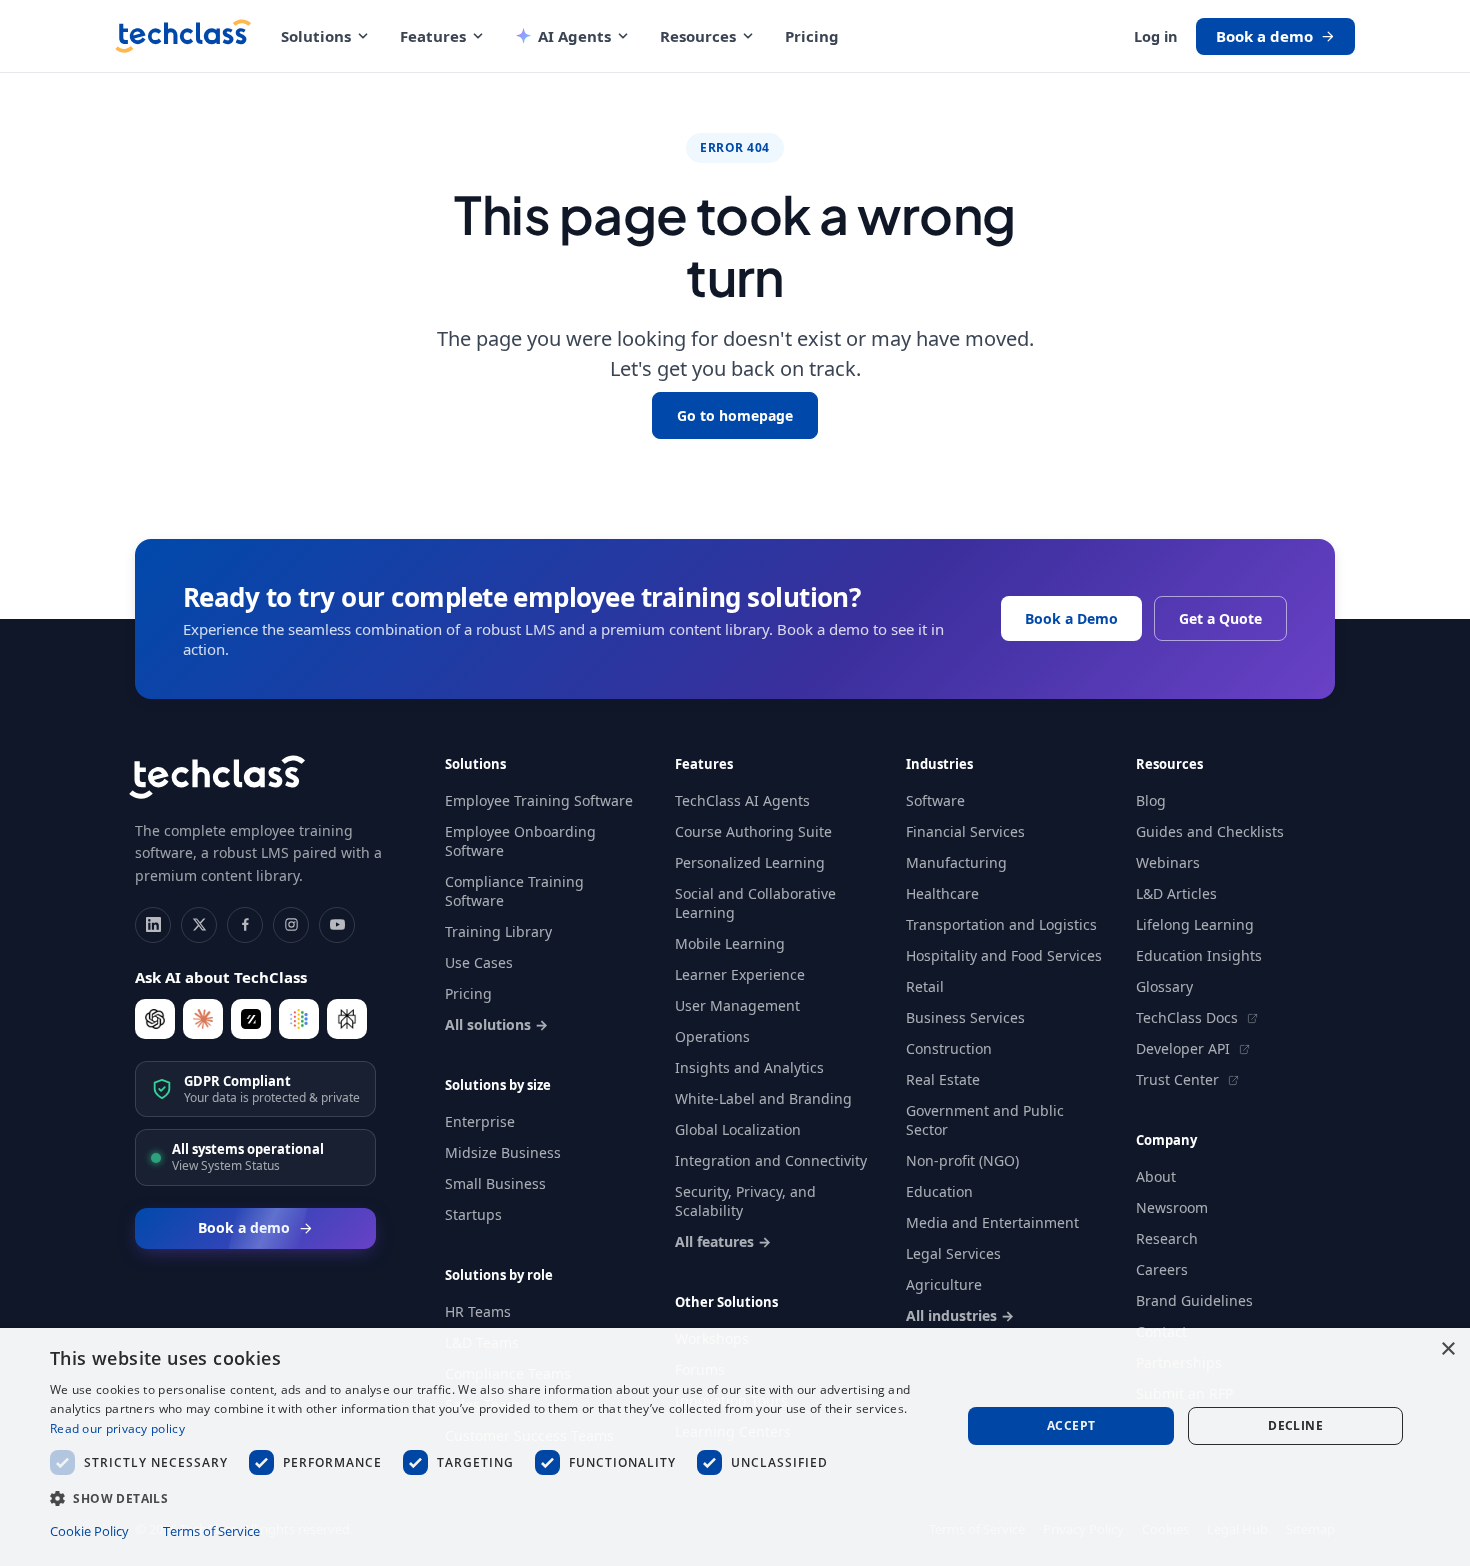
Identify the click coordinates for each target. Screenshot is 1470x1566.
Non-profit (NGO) (962, 1160)
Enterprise (480, 1121)
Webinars (1168, 862)
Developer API (1185, 1048)
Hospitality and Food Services (1004, 955)
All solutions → (496, 1024)
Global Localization (738, 1129)
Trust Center (1179, 1079)
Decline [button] (1295, 1425)
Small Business (495, 1183)
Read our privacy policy (117, 1428)
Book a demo (1264, 36)
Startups (473, 1214)
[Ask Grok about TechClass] (251, 1019)
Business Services (965, 1017)
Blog (1151, 800)
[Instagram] (291, 925)
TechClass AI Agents (742, 800)
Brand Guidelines (1194, 1300)
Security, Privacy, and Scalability (745, 1201)
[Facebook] (245, 925)
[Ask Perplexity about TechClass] (347, 1019)
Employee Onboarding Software (520, 841)
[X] (199, 925)
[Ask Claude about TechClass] (203, 1019)
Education (939, 1191)
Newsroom (1172, 1207)
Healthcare (942, 893)
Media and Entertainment (992, 1222)
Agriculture (944, 1284)
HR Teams (478, 1311)
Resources (698, 36)
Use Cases (479, 962)
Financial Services (965, 831)
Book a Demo (1071, 618)
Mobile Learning (730, 943)
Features (433, 36)
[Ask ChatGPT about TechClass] (155, 1019)
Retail (925, 986)
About (1156, 1176)
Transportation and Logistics (1001, 924)
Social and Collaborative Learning (755, 903)
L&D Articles (1176, 893)
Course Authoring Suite (753, 831)
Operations (712, 1036)
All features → (723, 1241)
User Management (737, 1005)
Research (1167, 1238)
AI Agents (574, 36)
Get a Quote (1220, 618)
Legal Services (953, 1253)
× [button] (1447, 1349)
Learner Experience (740, 974)
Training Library (498, 931)
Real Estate (943, 1079)
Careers (1162, 1269)
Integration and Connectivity (771, 1160)
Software (935, 800)
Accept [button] (1071, 1425)
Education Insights (1199, 955)
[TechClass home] (183, 36)
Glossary (1164, 986)
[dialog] (735, 1447)
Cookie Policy (89, 1531)
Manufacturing (956, 862)
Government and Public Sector (985, 1120)
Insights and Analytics (749, 1067)
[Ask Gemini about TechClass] (299, 1019)
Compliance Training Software (514, 891)
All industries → (960, 1315)
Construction (949, 1048)
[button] (492, 1497)
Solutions (316, 36)
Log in (1156, 36)
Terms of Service (211, 1531)
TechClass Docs (1189, 1017)
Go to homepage (735, 415)
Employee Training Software (539, 800)
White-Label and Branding (763, 1098)
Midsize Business (503, 1152)
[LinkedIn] (153, 925)
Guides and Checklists (1210, 831)
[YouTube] (337, 925)
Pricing (812, 36)
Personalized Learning (750, 862)
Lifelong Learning (1195, 924)
